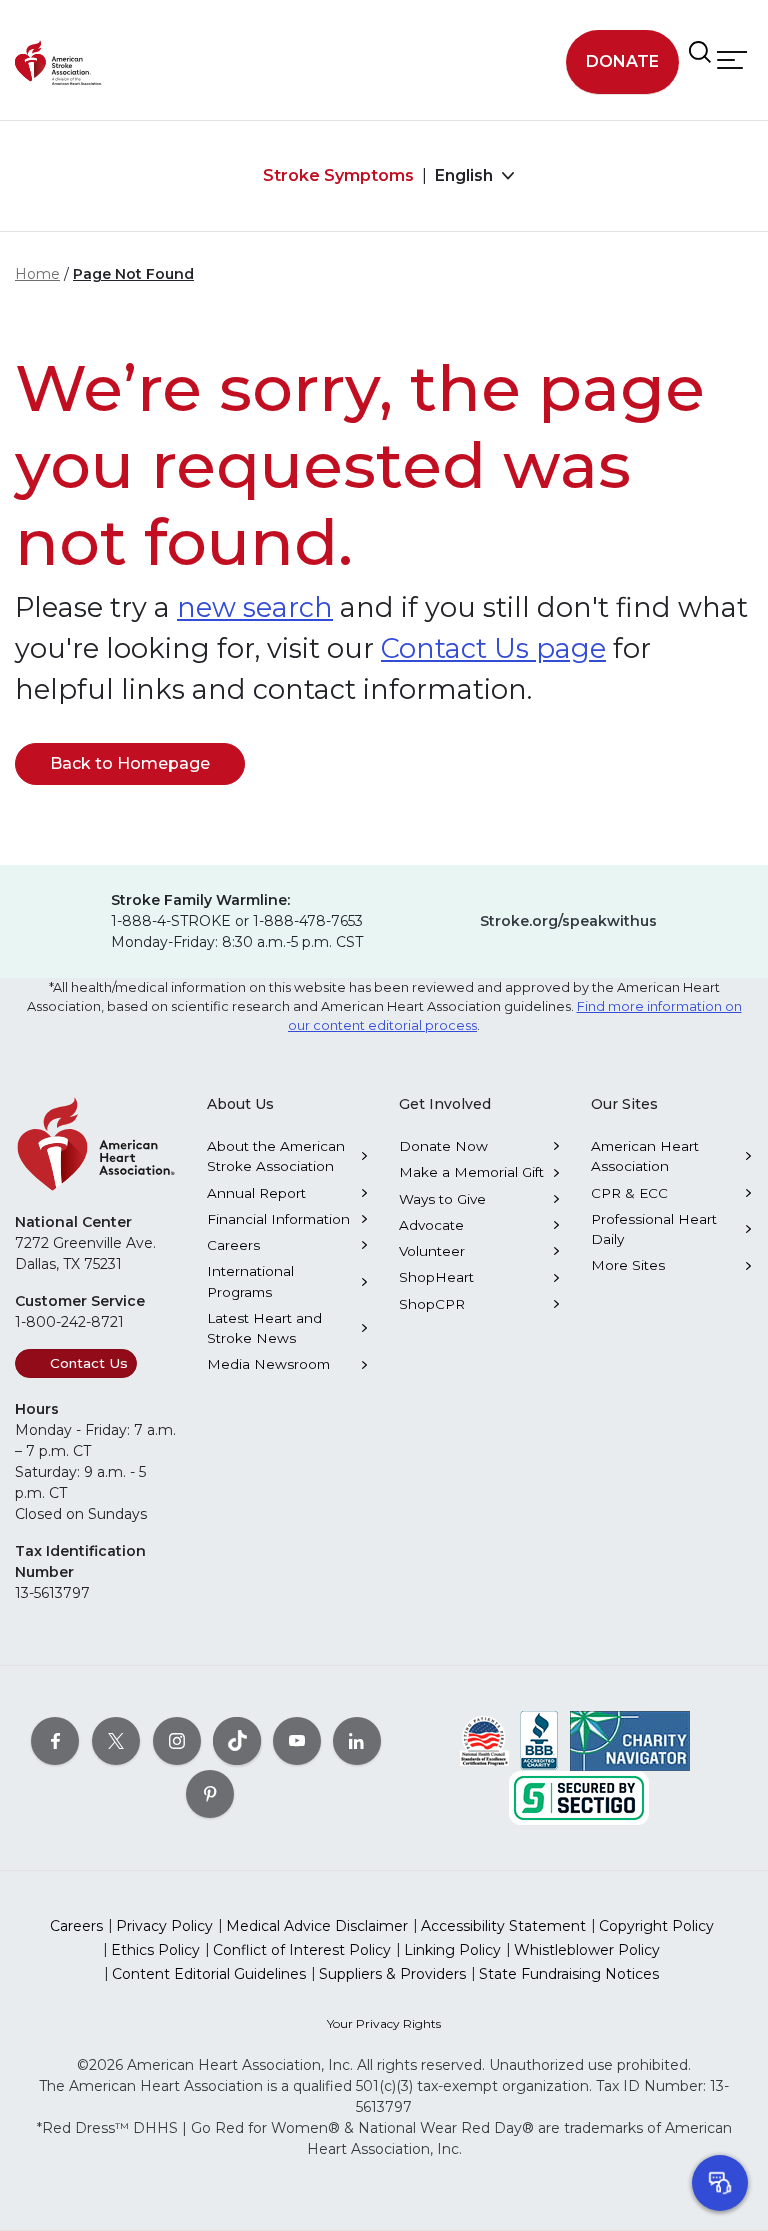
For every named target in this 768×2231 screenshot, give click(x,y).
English (466, 175)
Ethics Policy (155, 1950)
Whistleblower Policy (587, 1950)
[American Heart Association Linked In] (357, 1740)
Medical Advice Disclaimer (317, 1926)
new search (255, 607)
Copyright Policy (656, 1926)
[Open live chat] (720, 2183)
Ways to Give (442, 1199)
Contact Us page (493, 648)
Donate (622, 61)
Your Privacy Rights (384, 2023)
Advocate (431, 1225)
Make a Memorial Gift (471, 1172)
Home (37, 274)
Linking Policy (452, 1950)
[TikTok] (237, 1740)
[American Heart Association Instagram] (177, 1740)
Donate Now (443, 1146)
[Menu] (732, 59)
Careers (233, 1245)
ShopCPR (432, 1304)
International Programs (250, 1281)
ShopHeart (436, 1277)
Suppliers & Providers (392, 1974)
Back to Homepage (130, 763)
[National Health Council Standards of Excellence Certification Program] (484, 1739)
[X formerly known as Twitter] (116, 1740)
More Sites (628, 1265)
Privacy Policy (164, 1926)
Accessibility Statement (503, 1926)
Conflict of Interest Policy (302, 1950)
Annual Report (256, 1193)
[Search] (700, 52)
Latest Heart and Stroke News (264, 1328)
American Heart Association (645, 1156)
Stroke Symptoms (338, 175)
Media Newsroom (268, 1364)
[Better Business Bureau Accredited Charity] (539, 1739)
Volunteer (432, 1251)
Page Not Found (133, 274)
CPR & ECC (629, 1193)
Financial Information (278, 1219)
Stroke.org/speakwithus (568, 921)
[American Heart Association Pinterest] (210, 1793)
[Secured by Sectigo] (579, 1796)
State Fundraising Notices (569, 1974)
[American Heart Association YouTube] (297, 1740)
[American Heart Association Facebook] (55, 1740)
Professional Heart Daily (654, 1229)
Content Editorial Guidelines (209, 1974)
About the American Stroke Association (276, 1156)
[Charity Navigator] (630, 1739)
